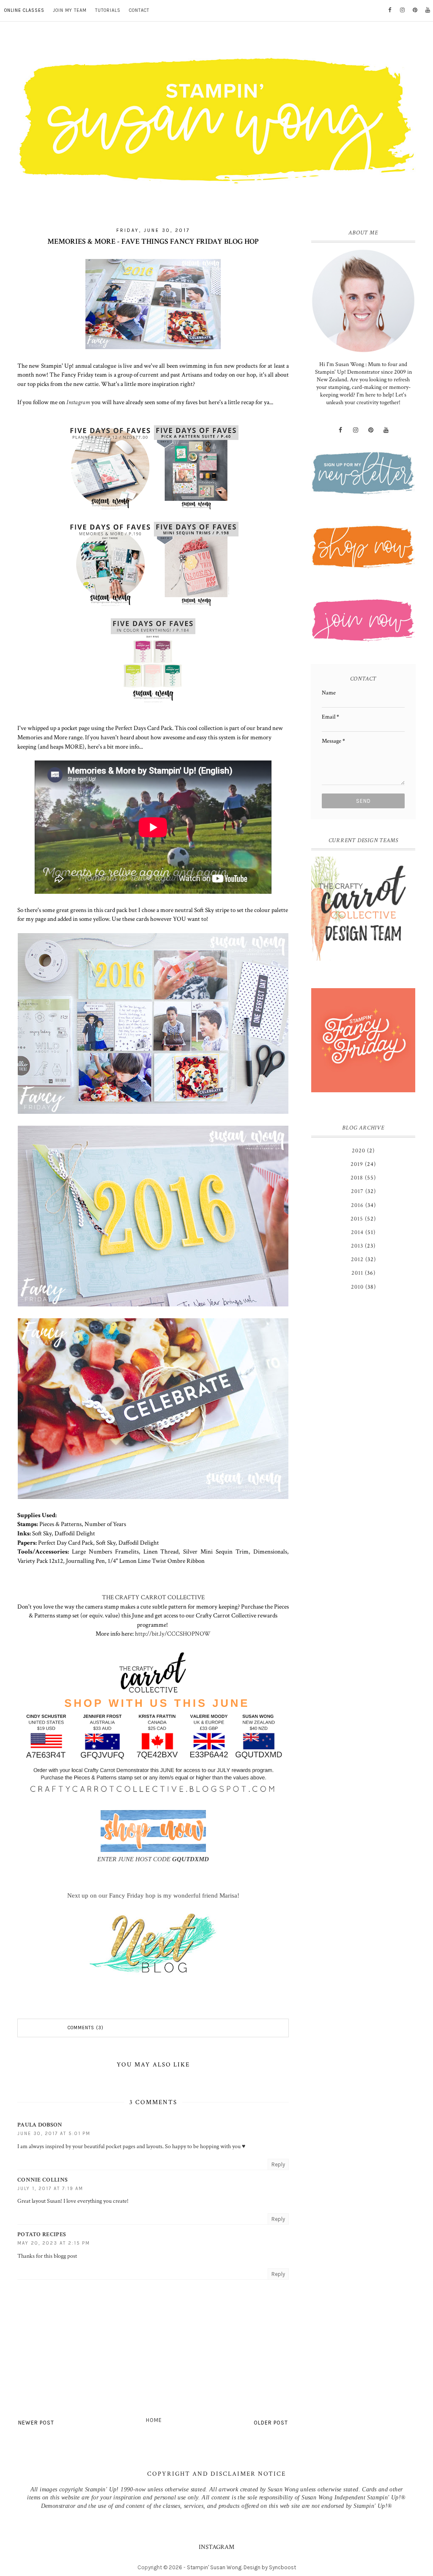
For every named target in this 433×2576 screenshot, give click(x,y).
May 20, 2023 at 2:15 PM (54, 2243)
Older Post (271, 2423)
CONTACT (139, 10)
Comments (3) (86, 2028)
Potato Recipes (42, 2234)
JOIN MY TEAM (70, 10)
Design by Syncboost (270, 2567)
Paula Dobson (40, 2125)
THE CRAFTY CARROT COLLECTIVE (153, 1597)
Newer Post (36, 2423)
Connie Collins (42, 2180)
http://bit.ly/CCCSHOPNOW (173, 1634)
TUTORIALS (108, 10)
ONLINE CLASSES (24, 10)
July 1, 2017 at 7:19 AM (50, 2189)
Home (154, 2420)
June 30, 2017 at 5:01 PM (54, 2134)
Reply (278, 2164)
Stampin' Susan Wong (214, 2567)
